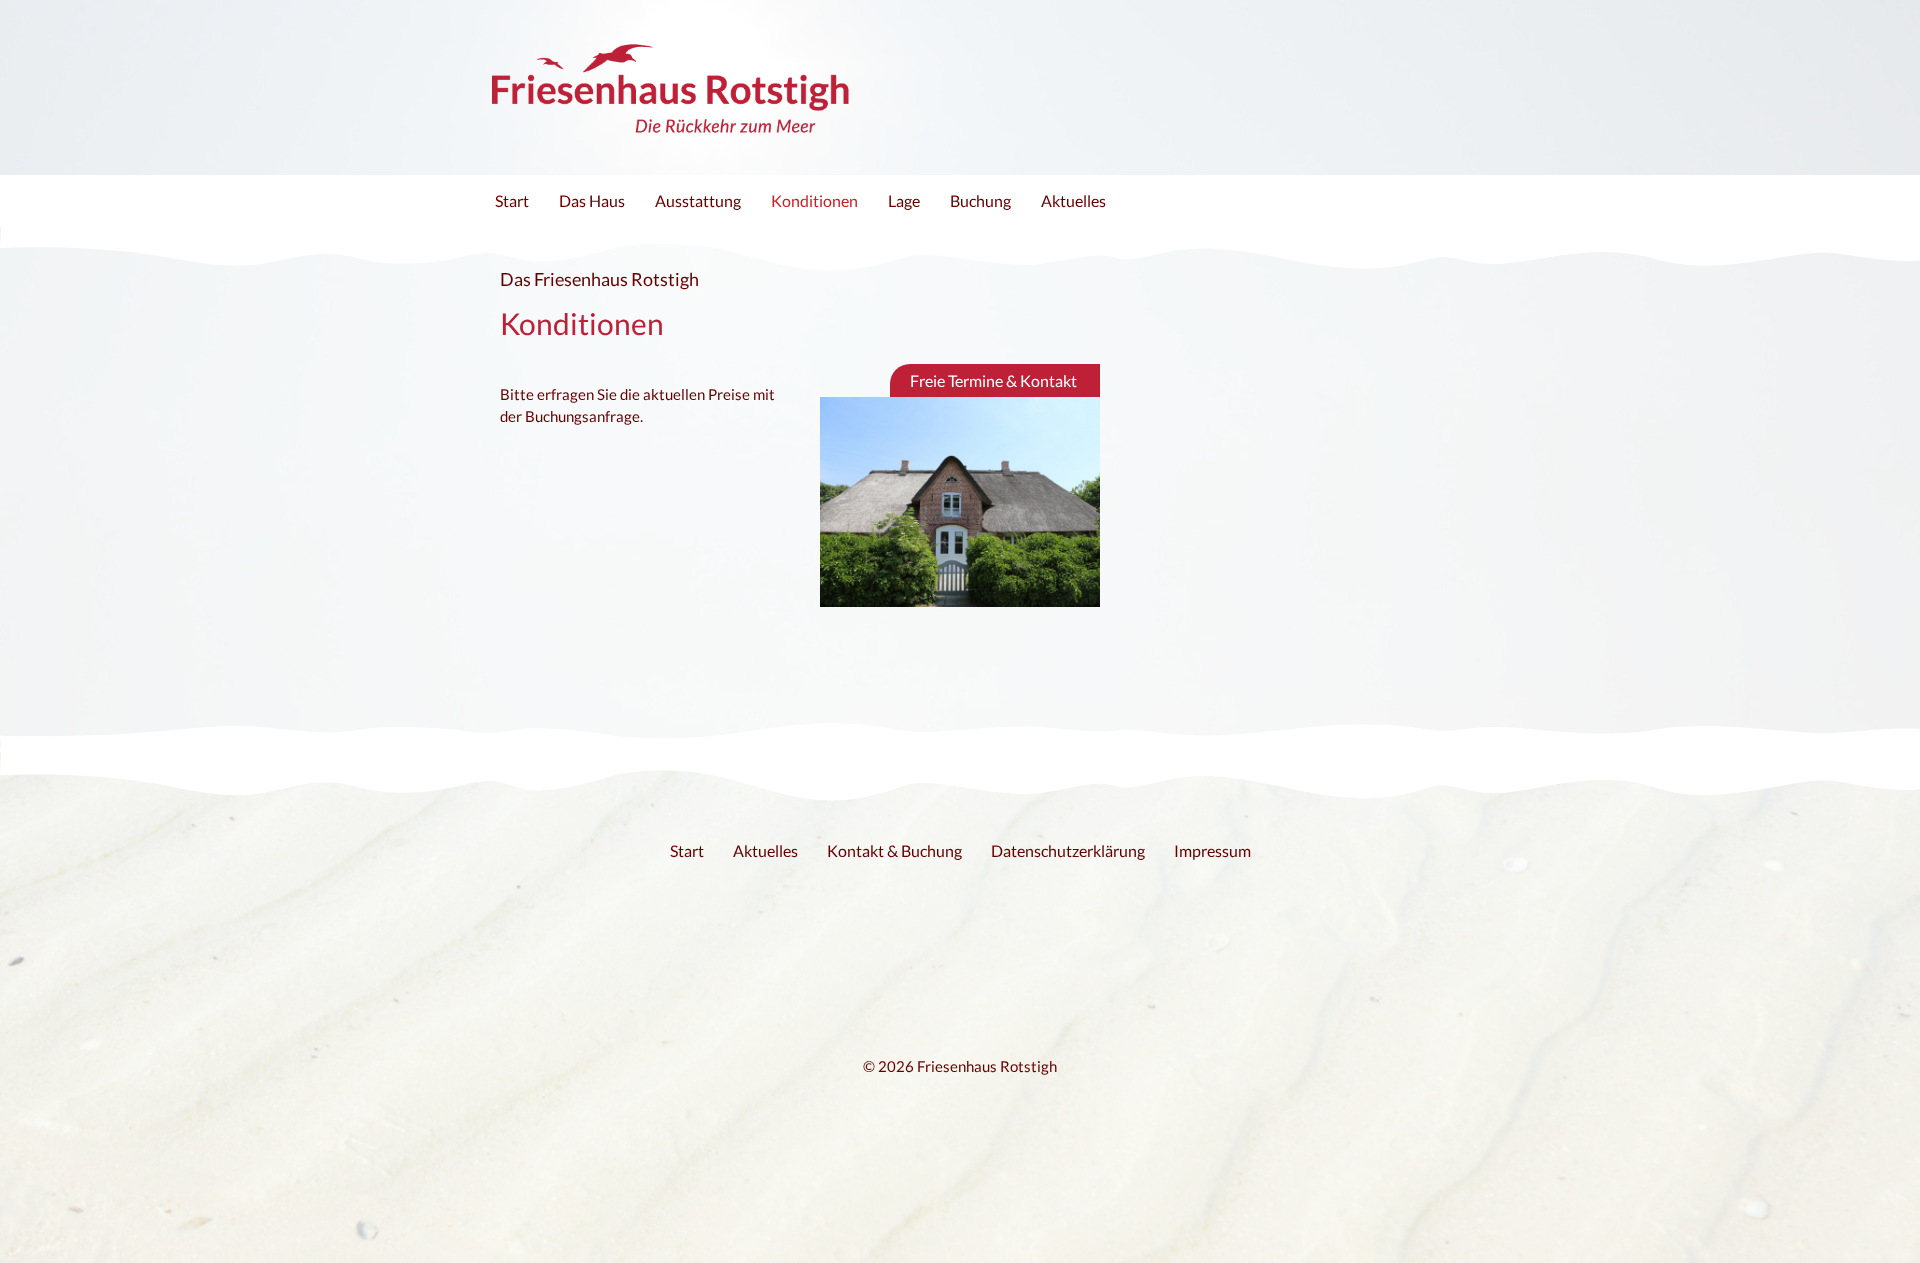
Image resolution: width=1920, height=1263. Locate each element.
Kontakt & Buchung (894, 850)
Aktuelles (1073, 200)
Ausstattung (698, 200)
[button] (995, 380)
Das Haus (592, 200)
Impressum (1212, 850)
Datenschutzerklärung (1068, 850)
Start (512, 200)
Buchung (980, 200)
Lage (904, 200)
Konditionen (814, 200)
